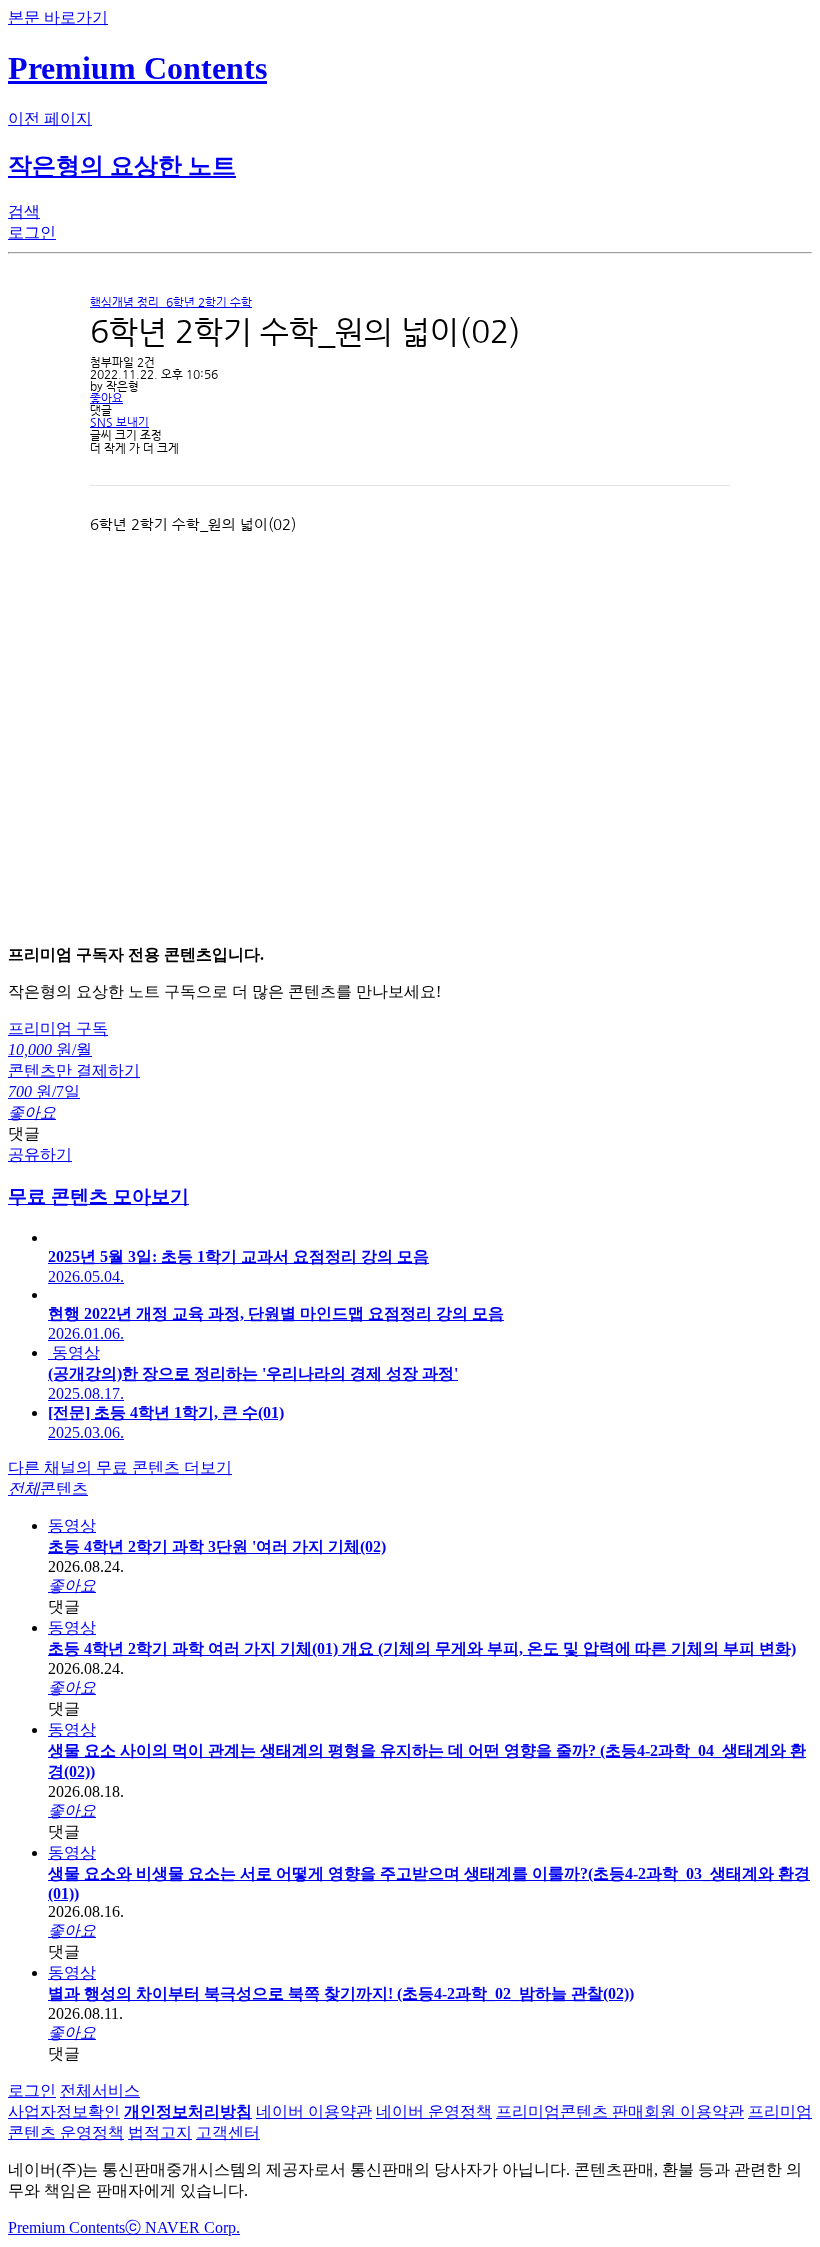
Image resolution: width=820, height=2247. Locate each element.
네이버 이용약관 (314, 2111)
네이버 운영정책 (434, 2111)
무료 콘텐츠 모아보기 (98, 1196)
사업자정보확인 (64, 2111)
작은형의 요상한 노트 (122, 166)
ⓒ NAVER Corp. (182, 2227)
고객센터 (228, 2132)
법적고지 (160, 2132)
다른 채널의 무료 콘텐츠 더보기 (120, 1467)
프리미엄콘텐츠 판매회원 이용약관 (620, 2111)
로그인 (32, 2090)
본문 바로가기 (58, 17)
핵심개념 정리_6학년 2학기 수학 (171, 302)
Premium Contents (66, 2227)
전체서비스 (100, 2090)
